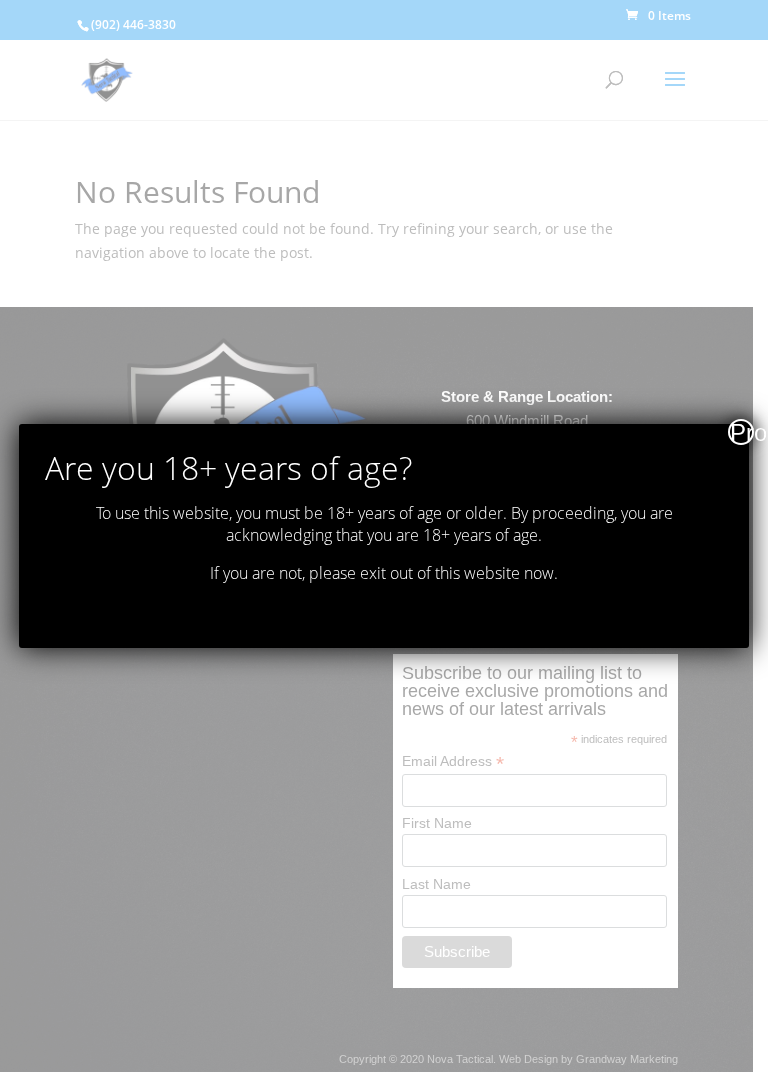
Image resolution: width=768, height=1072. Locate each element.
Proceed (742, 432)
